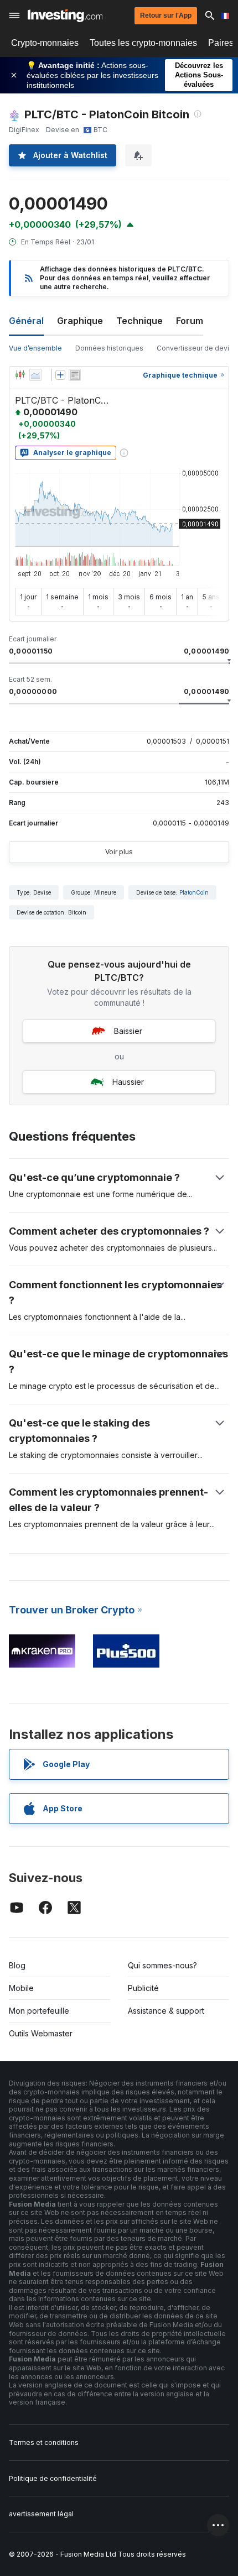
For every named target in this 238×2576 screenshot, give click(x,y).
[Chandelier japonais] (20, 375)
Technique (139, 321)
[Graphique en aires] (35, 375)
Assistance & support (166, 2011)
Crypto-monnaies (45, 43)
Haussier (128, 1082)
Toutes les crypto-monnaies (143, 43)
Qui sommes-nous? (162, 1965)
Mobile (21, 1988)
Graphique (80, 321)
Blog (17, 1965)
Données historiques (109, 348)
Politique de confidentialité (53, 2478)
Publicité (143, 1988)
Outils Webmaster (41, 2033)
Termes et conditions (44, 2442)
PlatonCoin (194, 892)
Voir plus (119, 852)
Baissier (128, 1031)
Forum (190, 321)
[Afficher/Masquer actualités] (75, 375)
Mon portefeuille (39, 2011)
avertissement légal (41, 2514)
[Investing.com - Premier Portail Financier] (65, 15)
